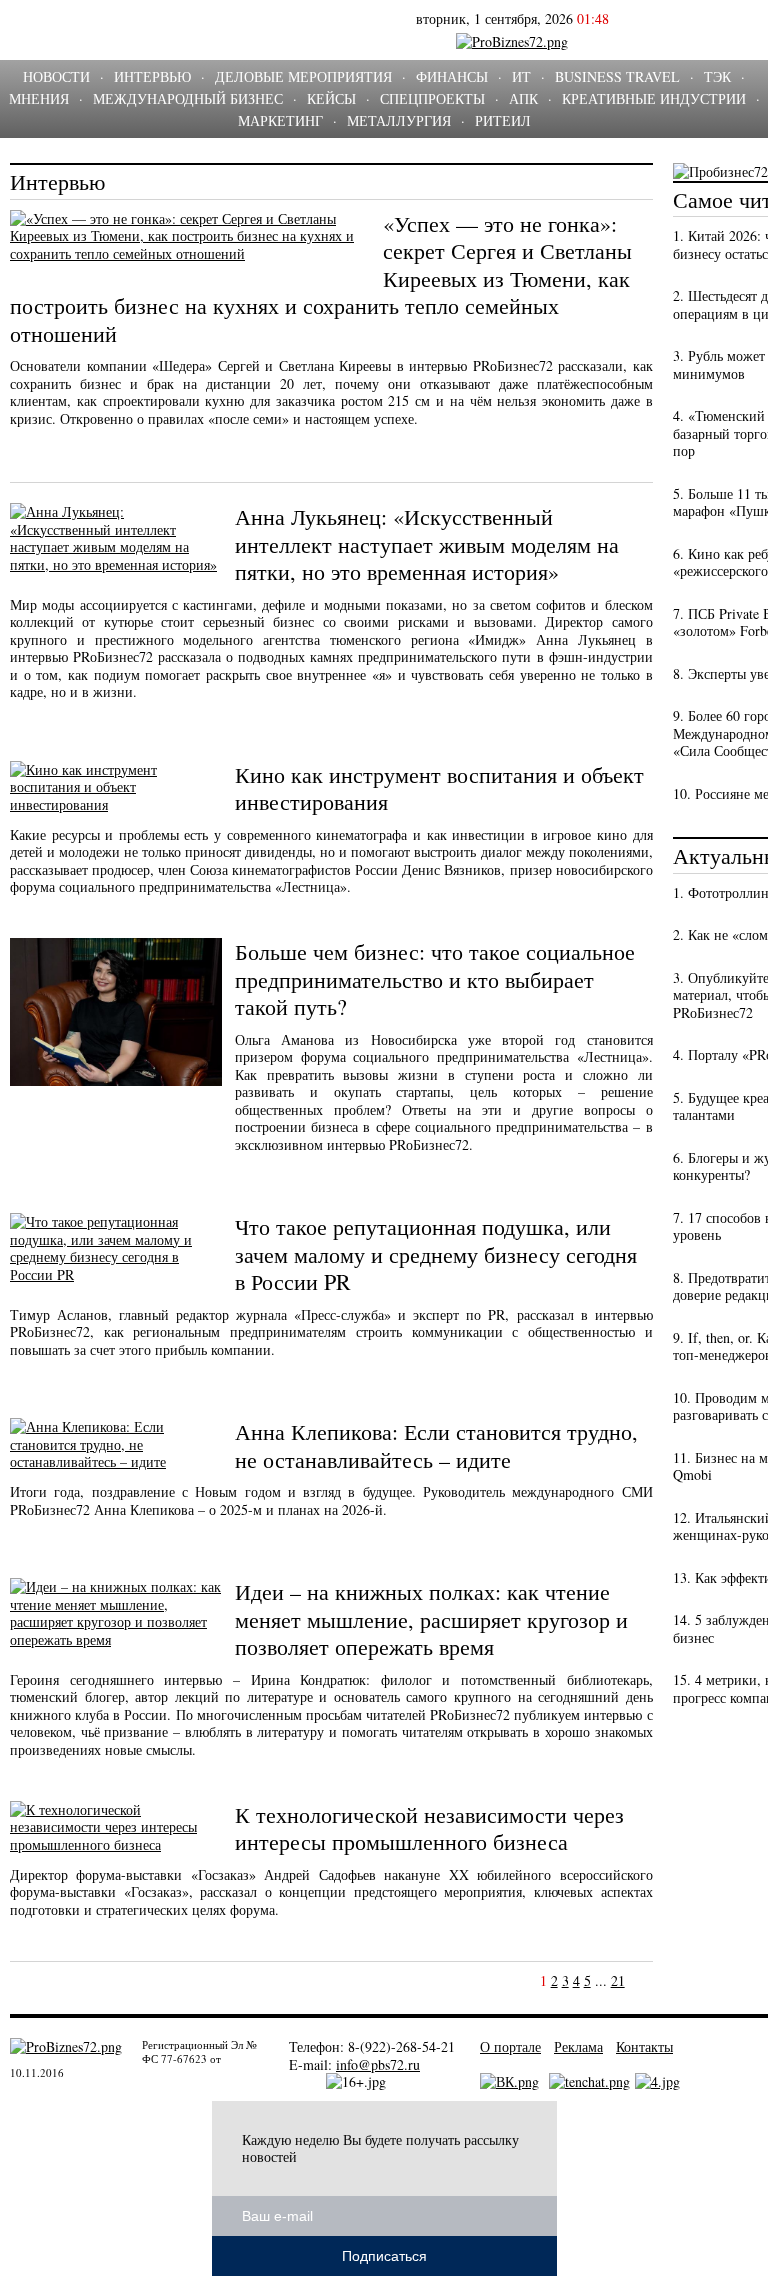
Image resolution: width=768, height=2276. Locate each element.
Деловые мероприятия (303, 76)
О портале (510, 2046)
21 (618, 1980)
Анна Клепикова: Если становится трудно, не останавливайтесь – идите (436, 1445)
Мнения (39, 98)
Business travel (617, 76)
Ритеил (503, 120)
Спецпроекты (432, 98)
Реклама (578, 2046)
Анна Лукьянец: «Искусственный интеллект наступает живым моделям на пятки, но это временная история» (427, 544)
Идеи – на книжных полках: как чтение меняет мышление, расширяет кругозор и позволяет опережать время (431, 1619)
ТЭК (717, 76)
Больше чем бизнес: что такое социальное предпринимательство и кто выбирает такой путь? (435, 979)
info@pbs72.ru (378, 2064)
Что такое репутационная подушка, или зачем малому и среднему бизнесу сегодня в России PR (436, 1254)
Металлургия (399, 120)
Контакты (644, 2046)
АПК (523, 98)
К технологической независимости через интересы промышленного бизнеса (429, 1828)
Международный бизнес (188, 98)
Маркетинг (280, 120)
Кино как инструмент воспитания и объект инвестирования (439, 788)
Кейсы (331, 98)
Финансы (452, 76)
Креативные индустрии (654, 98)
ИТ (521, 76)
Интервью (152, 76)
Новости (56, 76)
